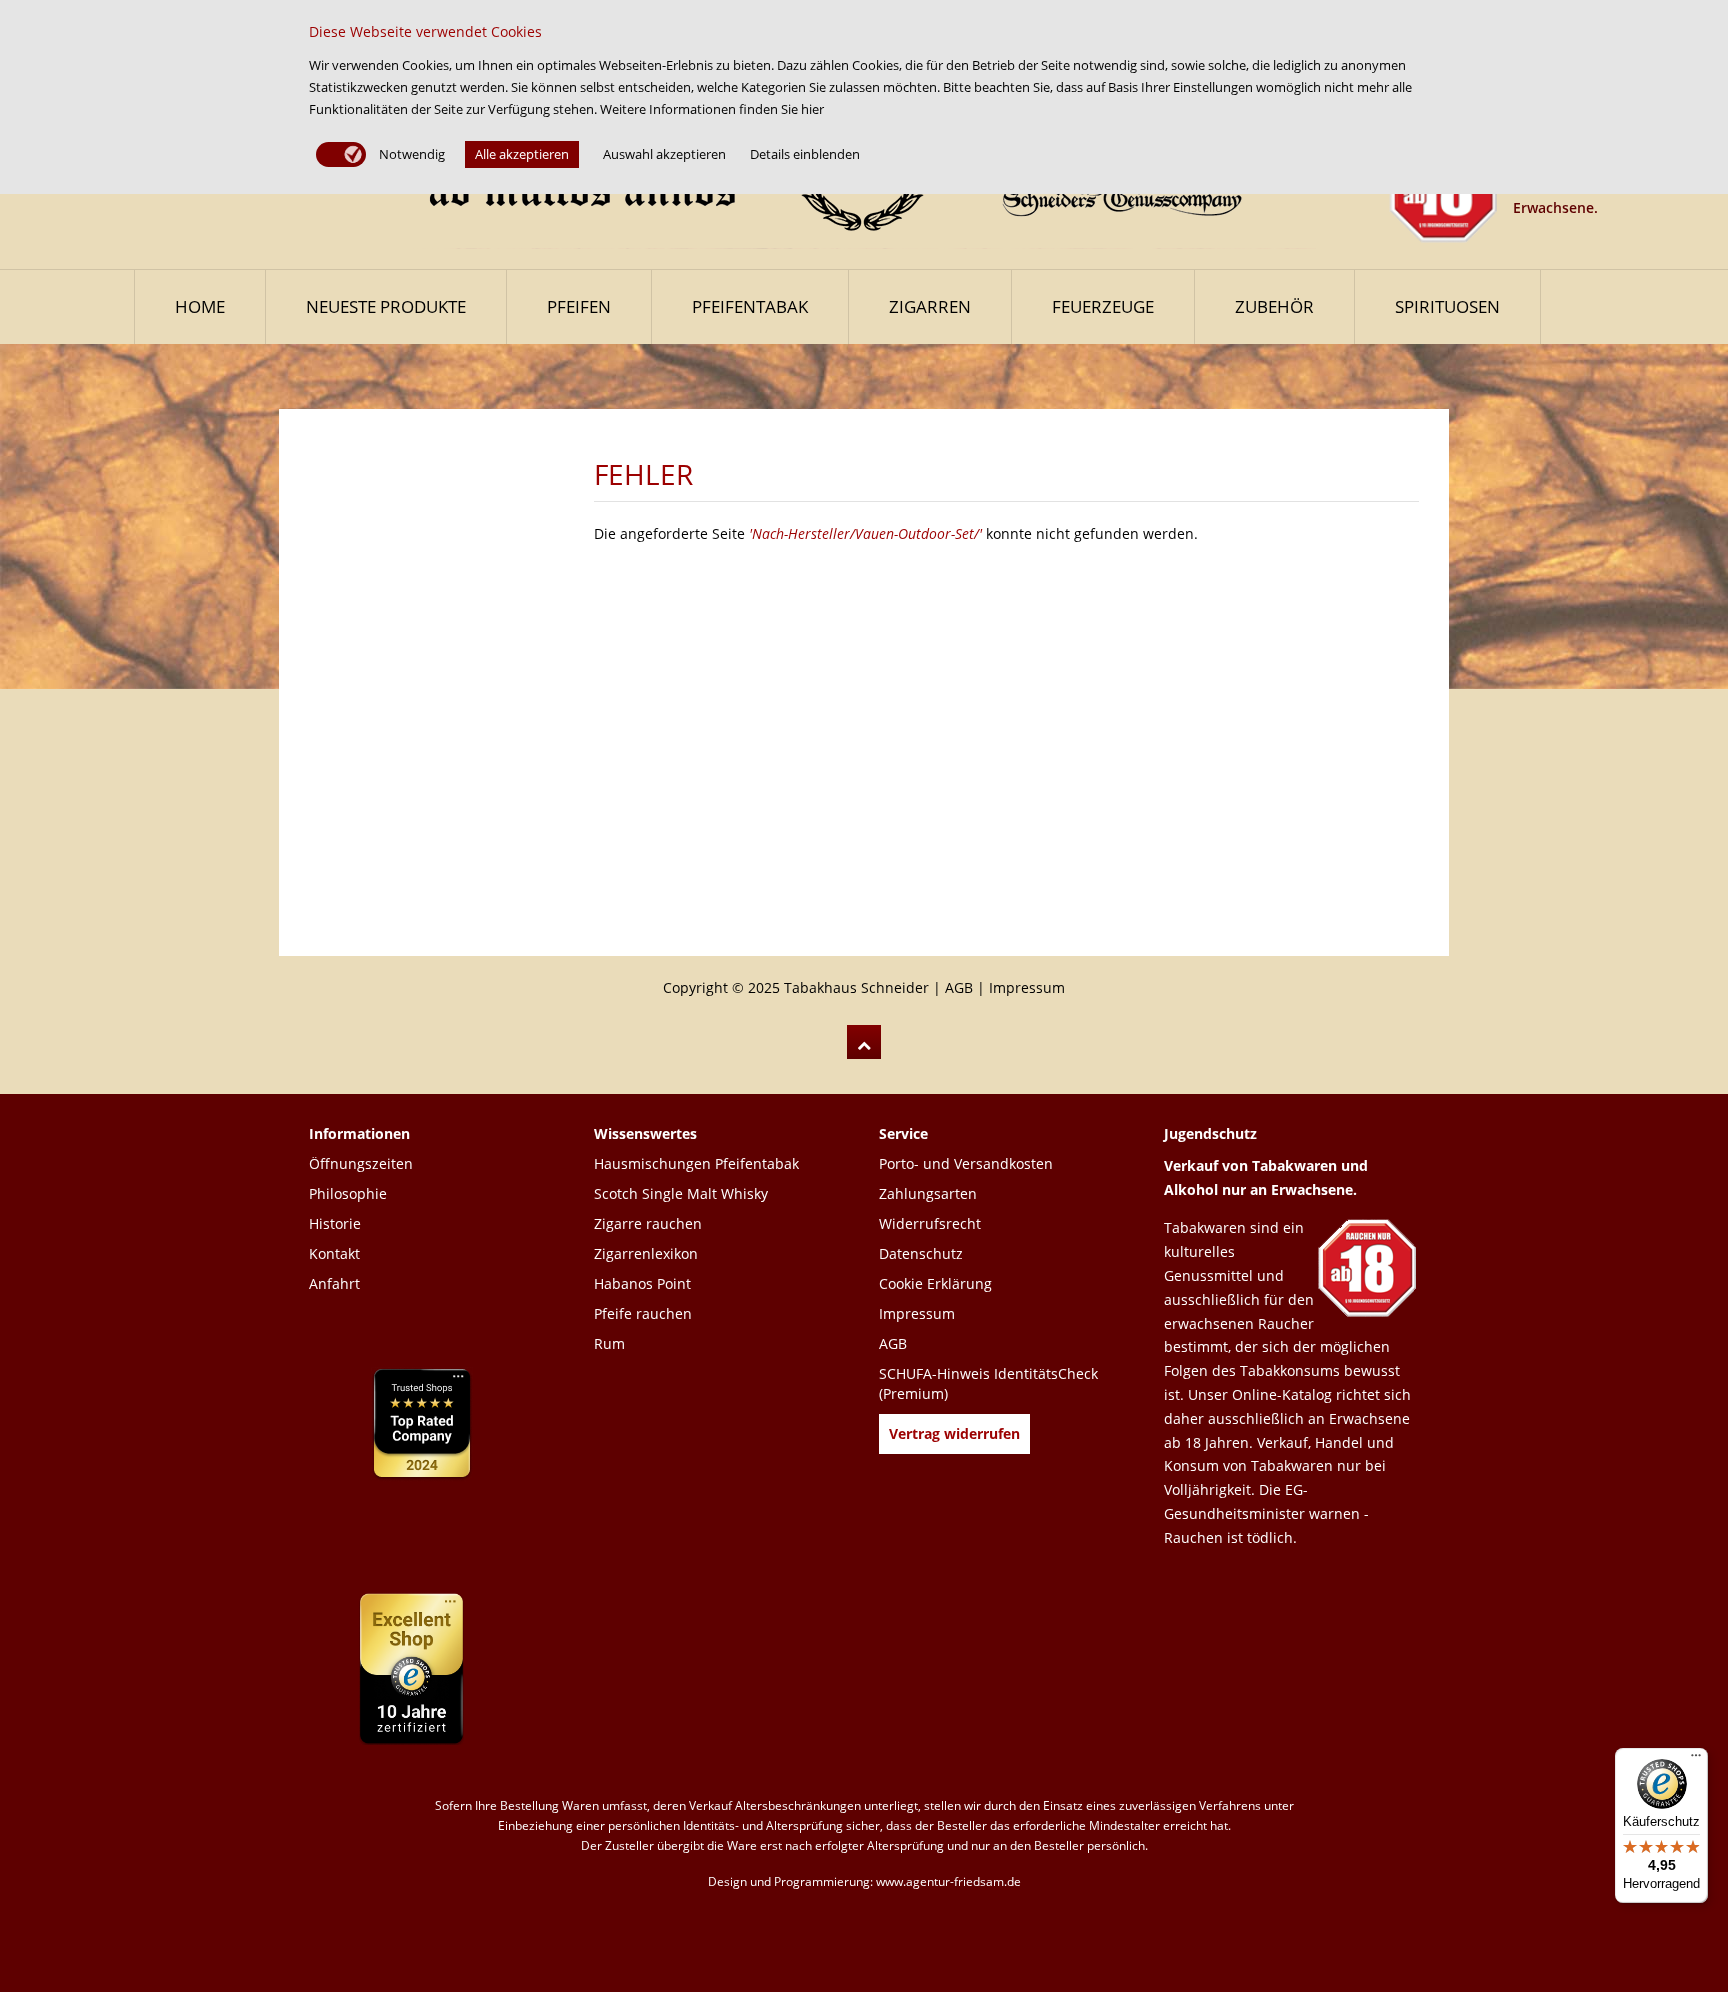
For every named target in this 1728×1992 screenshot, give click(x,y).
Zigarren (930, 306)
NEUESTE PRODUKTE (386, 306)
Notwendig (410, 154)
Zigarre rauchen (648, 1223)
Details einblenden (805, 154)
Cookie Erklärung (935, 1283)
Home (200, 306)
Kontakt (334, 1253)
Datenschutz (921, 1253)
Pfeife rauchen (643, 1313)
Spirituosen (1447, 306)
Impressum (1027, 987)
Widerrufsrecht (930, 1223)
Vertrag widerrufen (954, 1433)
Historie (335, 1223)
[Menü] (1696, 1760)
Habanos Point (642, 1283)
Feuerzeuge (1103, 306)
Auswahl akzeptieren (664, 154)
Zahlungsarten (928, 1193)
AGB (959, 987)
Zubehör (1274, 306)
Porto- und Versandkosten (966, 1163)
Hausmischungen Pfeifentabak (696, 1163)
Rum (609, 1343)
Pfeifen (579, 306)
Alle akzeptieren (522, 154)
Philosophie (348, 1193)
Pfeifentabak (750, 306)
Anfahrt (334, 1283)
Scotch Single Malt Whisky (681, 1193)
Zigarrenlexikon (646, 1253)
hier (812, 109)
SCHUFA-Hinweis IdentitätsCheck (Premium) (988, 1383)
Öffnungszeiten (361, 1163)
